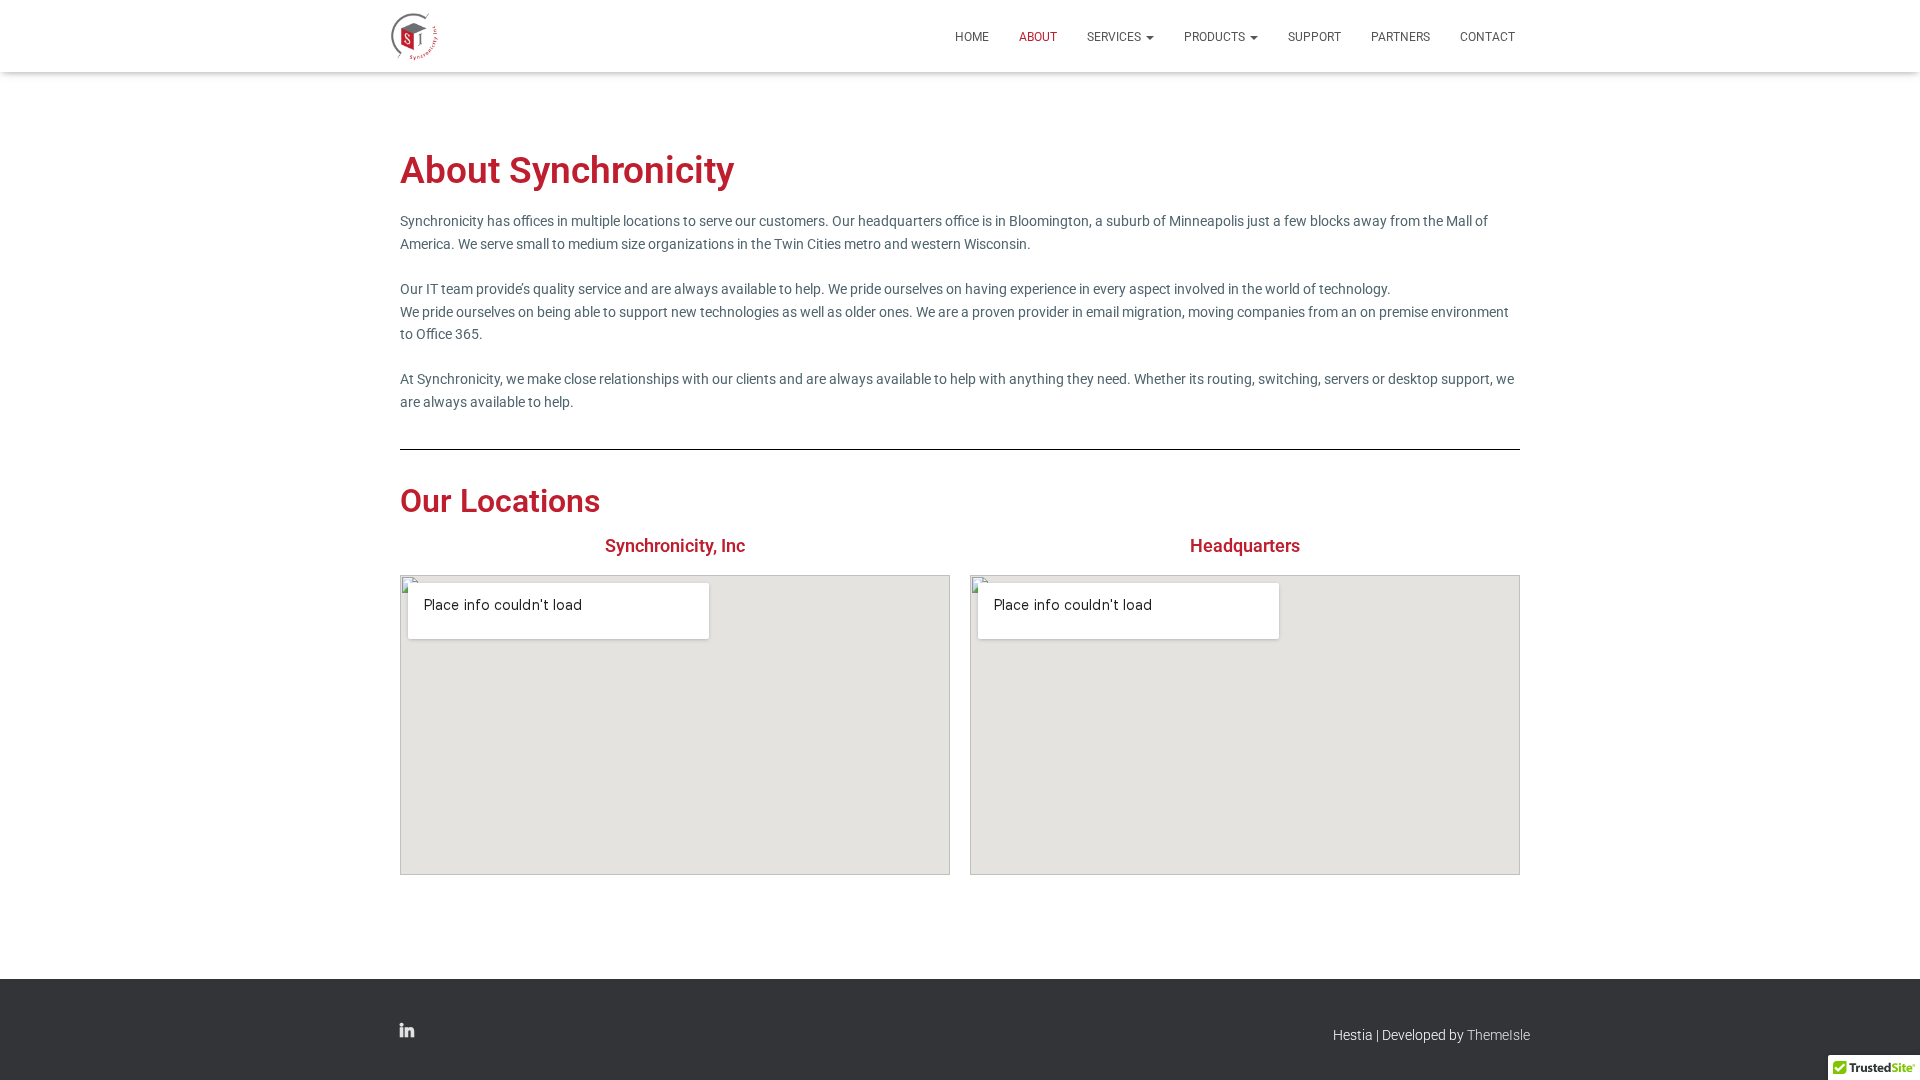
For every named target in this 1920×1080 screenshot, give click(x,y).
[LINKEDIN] (407, 1032)
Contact (1487, 37)
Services (1115, 37)
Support (1314, 37)
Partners (1400, 37)
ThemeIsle (1498, 1035)
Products (1216, 37)
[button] (1149, 37)
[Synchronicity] (415, 36)
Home (972, 37)
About (1038, 37)
